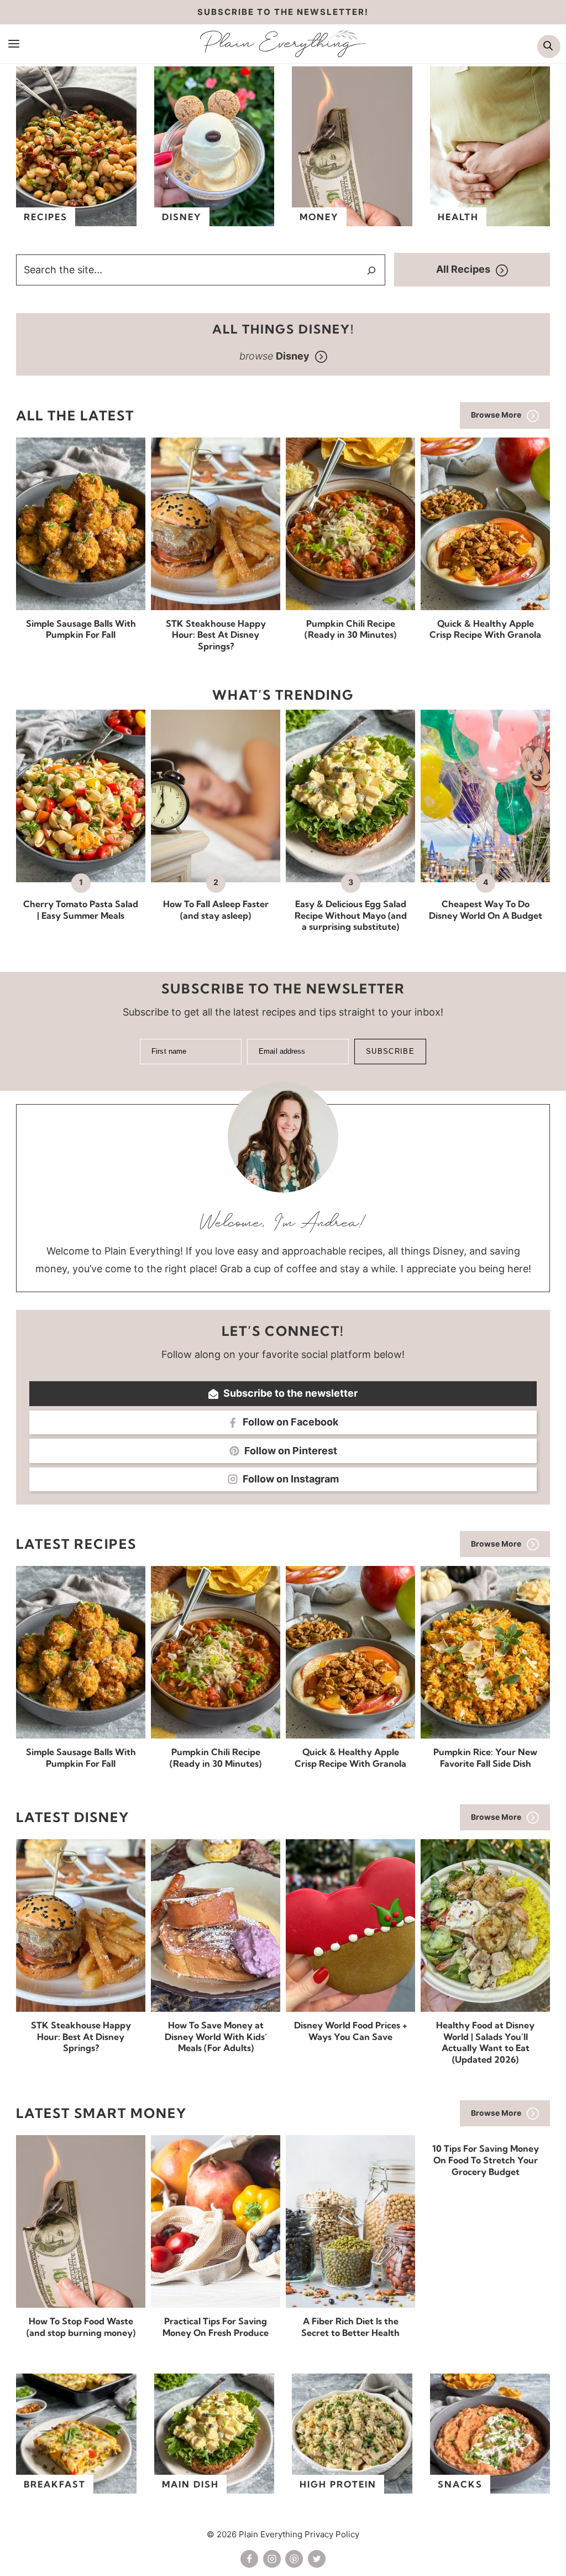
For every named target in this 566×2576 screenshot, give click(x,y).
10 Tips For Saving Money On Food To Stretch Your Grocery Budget (486, 2160)
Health (458, 217)
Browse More (496, 415)
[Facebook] (249, 2559)
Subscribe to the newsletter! (283, 12)
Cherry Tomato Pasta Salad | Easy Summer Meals (81, 910)
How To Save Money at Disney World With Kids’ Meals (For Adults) (216, 2037)
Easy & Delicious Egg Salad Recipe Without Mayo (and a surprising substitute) (351, 915)
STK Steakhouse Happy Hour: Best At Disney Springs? (216, 635)
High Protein (338, 2484)
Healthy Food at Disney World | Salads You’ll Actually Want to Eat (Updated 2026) (485, 2042)
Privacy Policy (332, 2534)
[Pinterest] (294, 2559)
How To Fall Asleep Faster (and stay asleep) (216, 910)
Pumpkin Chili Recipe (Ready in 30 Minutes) (350, 629)
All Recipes (463, 269)
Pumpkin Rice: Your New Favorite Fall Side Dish (485, 1758)
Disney (182, 217)
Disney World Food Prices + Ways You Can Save (351, 2031)
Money (319, 217)
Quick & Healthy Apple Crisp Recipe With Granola (485, 629)
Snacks (460, 2484)
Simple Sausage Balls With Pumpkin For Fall (81, 629)
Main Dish (190, 2484)
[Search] (371, 270)
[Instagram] (272, 2559)
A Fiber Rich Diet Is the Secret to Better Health (350, 2327)
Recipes (46, 217)
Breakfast (55, 2484)
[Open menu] (14, 43)
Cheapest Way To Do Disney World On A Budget (486, 910)
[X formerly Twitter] (317, 2559)
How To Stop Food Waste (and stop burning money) (81, 2327)
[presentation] (81, 524)
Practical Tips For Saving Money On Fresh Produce (216, 2327)
